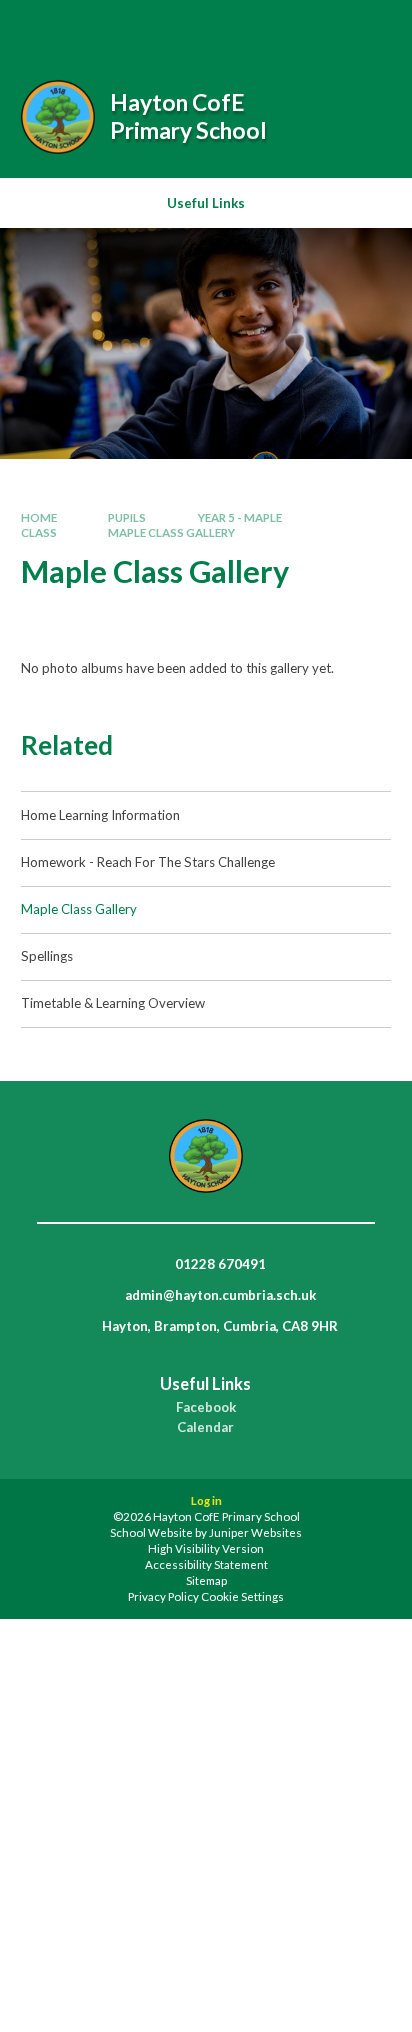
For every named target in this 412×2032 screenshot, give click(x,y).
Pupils (127, 517)
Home (39, 517)
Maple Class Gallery (171, 532)
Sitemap (206, 1580)
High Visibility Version (206, 1548)
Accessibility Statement (206, 1564)
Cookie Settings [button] (242, 1596)
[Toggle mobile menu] (371, 28)
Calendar (205, 1427)
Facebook (206, 1407)
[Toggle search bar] (269, 28)
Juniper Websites (255, 1532)
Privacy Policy (163, 1596)
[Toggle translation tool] (319, 28)
